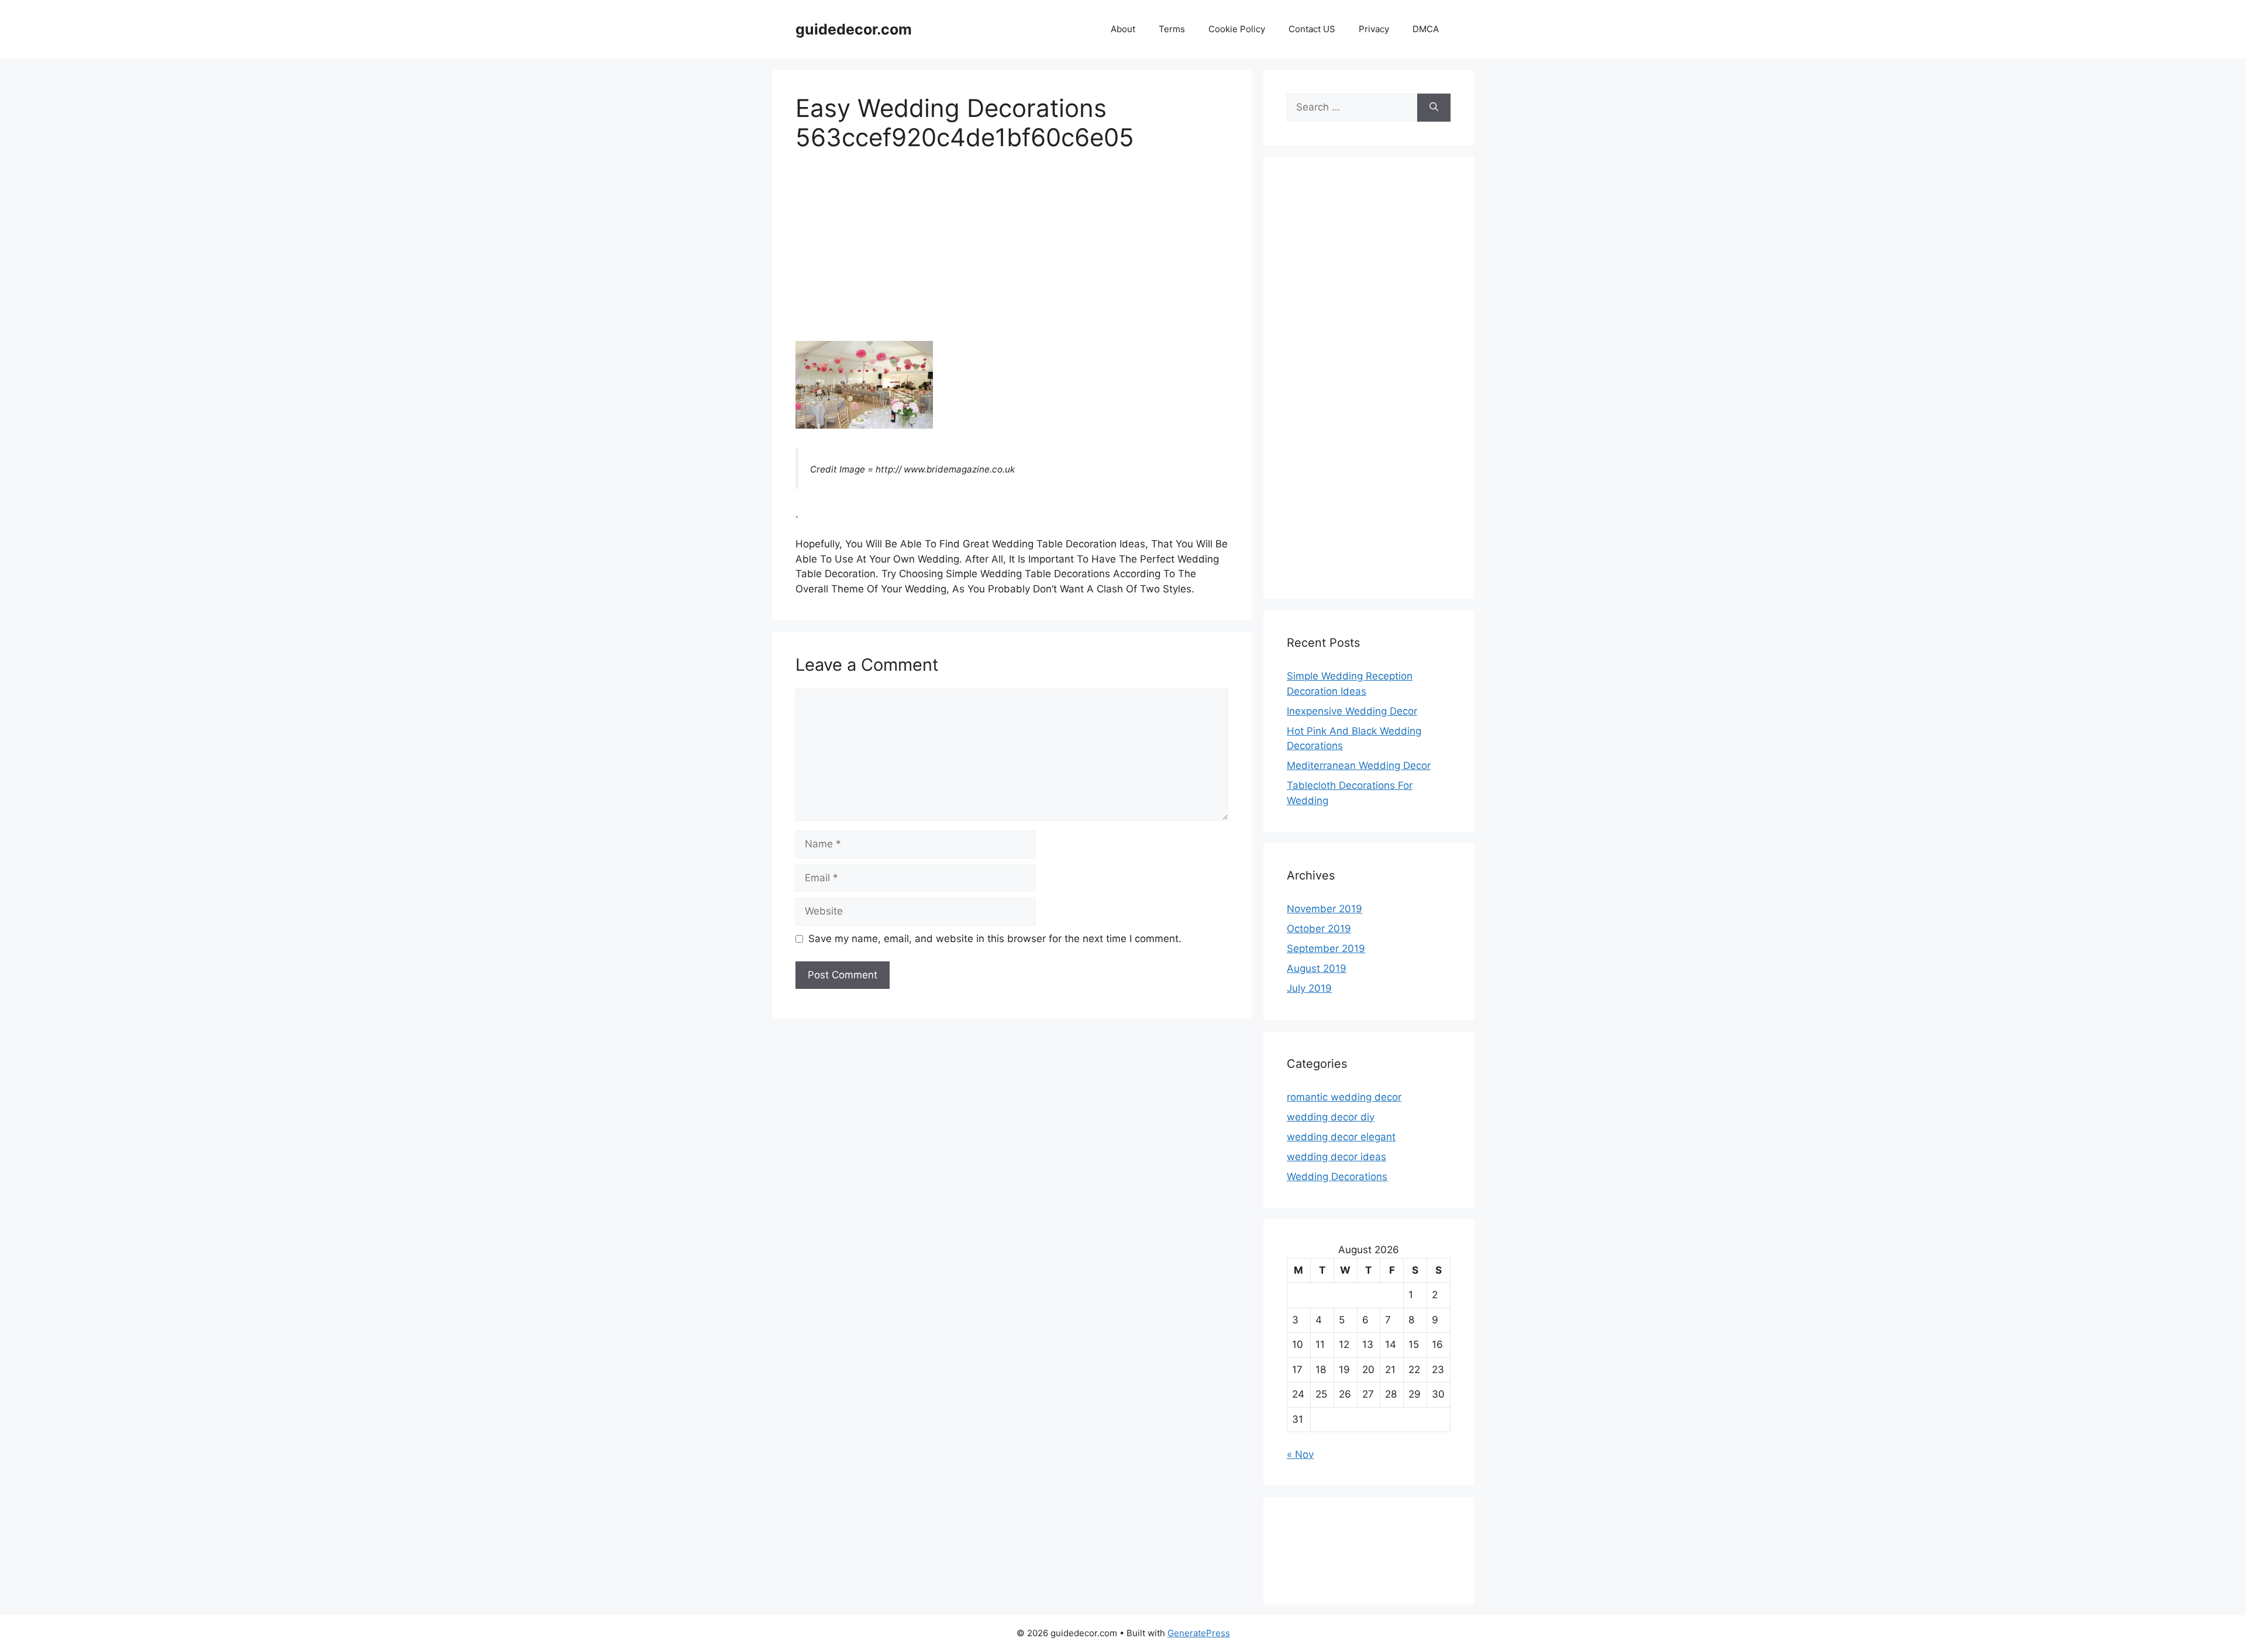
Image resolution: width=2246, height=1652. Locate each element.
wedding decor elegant (1341, 1137)
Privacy (1374, 29)
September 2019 (1326, 949)
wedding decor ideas (1336, 1157)
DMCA (1426, 29)
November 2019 (1324, 909)
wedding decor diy (1331, 1117)
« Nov (1300, 1454)
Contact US (1312, 29)
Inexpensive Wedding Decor (1352, 711)
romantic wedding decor (1344, 1097)
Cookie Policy (1237, 29)
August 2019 (1317, 968)
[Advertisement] (1012, 254)
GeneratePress (1199, 1633)
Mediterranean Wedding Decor (1359, 765)
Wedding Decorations (1337, 1177)
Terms (1172, 29)
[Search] (1434, 108)
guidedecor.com (854, 29)
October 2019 (1319, 929)
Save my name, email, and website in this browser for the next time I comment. (995, 939)
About (1123, 29)
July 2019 (1309, 988)
